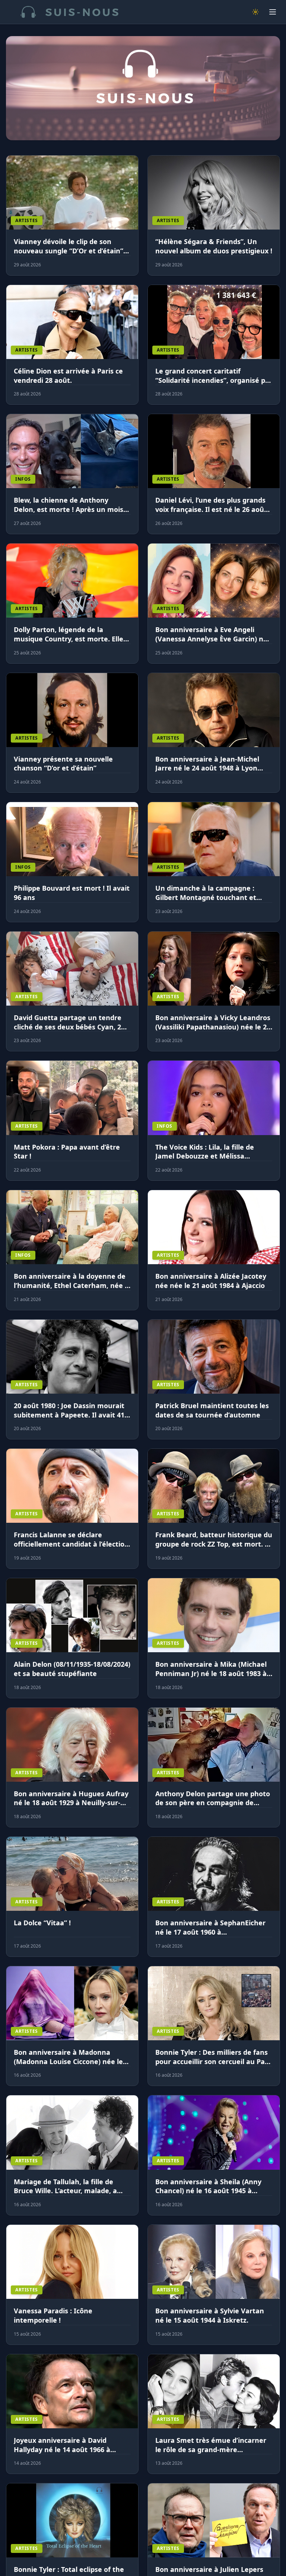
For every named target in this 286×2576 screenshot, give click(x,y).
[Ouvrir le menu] (273, 12)
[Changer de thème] (255, 12)
